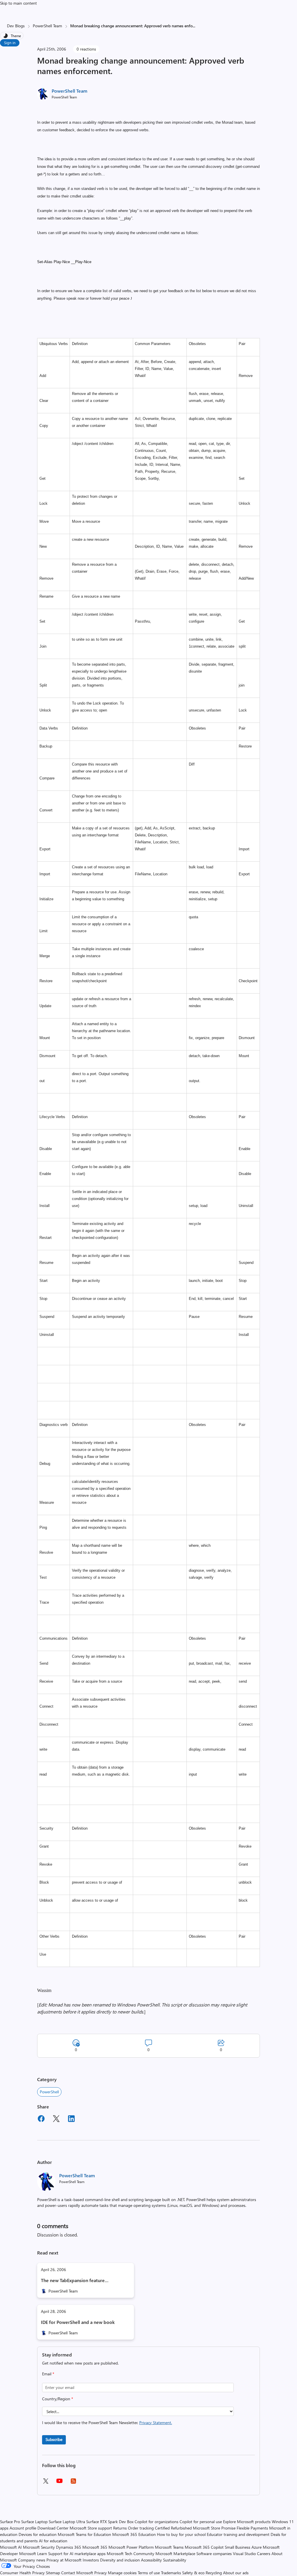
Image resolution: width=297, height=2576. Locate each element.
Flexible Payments (252, 2528)
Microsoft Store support (91, 2528)
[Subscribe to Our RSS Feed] (73, 2483)
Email (48, 2374)
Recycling (214, 2573)
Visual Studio (244, 2553)
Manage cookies (122, 2573)
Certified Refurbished (173, 2528)
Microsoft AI (11, 2547)
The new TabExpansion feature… (75, 2280)
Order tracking (141, 2528)
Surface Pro (10, 2522)
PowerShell (49, 2092)
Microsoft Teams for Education (84, 2534)
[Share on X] (56, 2119)
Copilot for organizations (156, 2522)
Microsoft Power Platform (131, 2547)
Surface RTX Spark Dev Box (110, 2522)
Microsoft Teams (169, 2547)
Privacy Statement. (156, 2423)
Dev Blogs (16, 26)
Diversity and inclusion (120, 2560)
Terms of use (149, 2573)
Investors (91, 2560)
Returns (120, 2528)
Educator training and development (238, 2534)
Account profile (23, 2528)
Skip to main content (18, 3)
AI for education (53, 2541)
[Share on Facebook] (41, 2119)
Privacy (101, 2573)
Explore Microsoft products (247, 2522)
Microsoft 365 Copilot (204, 2547)
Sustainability (175, 2560)
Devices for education (38, 2534)
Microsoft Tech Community (131, 2553)
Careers (264, 2553)
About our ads (236, 2573)
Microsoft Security (39, 2547)
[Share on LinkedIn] (71, 2119)
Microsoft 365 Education (134, 2534)
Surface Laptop (34, 2522)
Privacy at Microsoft (64, 2560)
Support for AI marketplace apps (77, 2553)
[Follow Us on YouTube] (59, 2483)
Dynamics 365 (69, 2547)
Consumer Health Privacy (22, 2573)
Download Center (53, 2528)
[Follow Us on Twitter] (46, 2483)
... (194, 26)
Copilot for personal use (201, 2522)
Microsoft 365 (95, 2547)
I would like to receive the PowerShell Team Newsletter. (107, 2423)
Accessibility (151, 2560)
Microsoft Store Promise (214, 2528)
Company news (32, 2560)
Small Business (238, 2547)
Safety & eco (193, 2573)
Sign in (10, 43)
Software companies (214, 2553)
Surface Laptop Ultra (67, 2522)
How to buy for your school (181, 2534)
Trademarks (171, 2573)
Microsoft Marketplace (175, 2553)
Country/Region (58, 2399)
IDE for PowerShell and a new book (78, 2322)
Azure (257, 2547)
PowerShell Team (47, 26)
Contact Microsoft (77, 2573)
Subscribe (54, 2439)
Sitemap (53, 2573)
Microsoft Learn (33, 2553)
